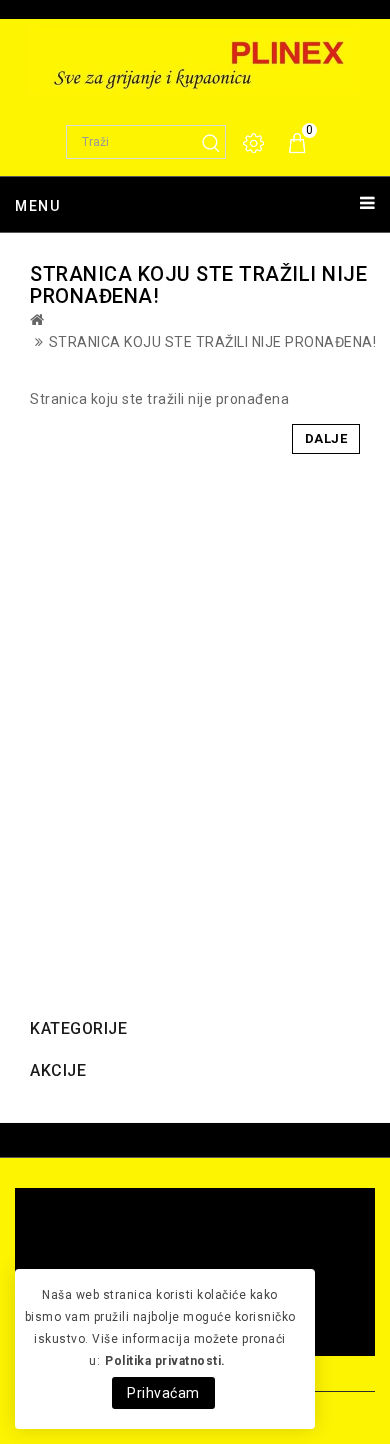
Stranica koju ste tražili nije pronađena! (213, 342)
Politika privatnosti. (165, 1361)
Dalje (326, 438)
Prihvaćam (163, 1393)
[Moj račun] (255, 143)
